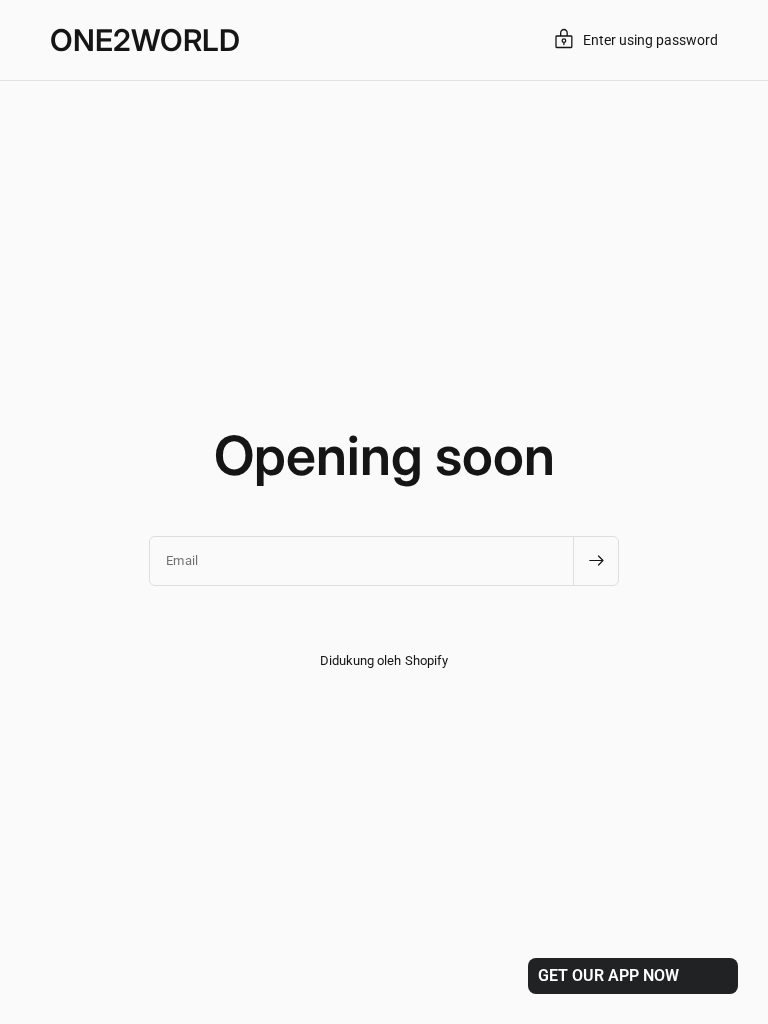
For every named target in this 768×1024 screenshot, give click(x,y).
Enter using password (650, 40)
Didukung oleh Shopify (383, 660)
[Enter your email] (596, 561)
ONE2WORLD (145, 40)
